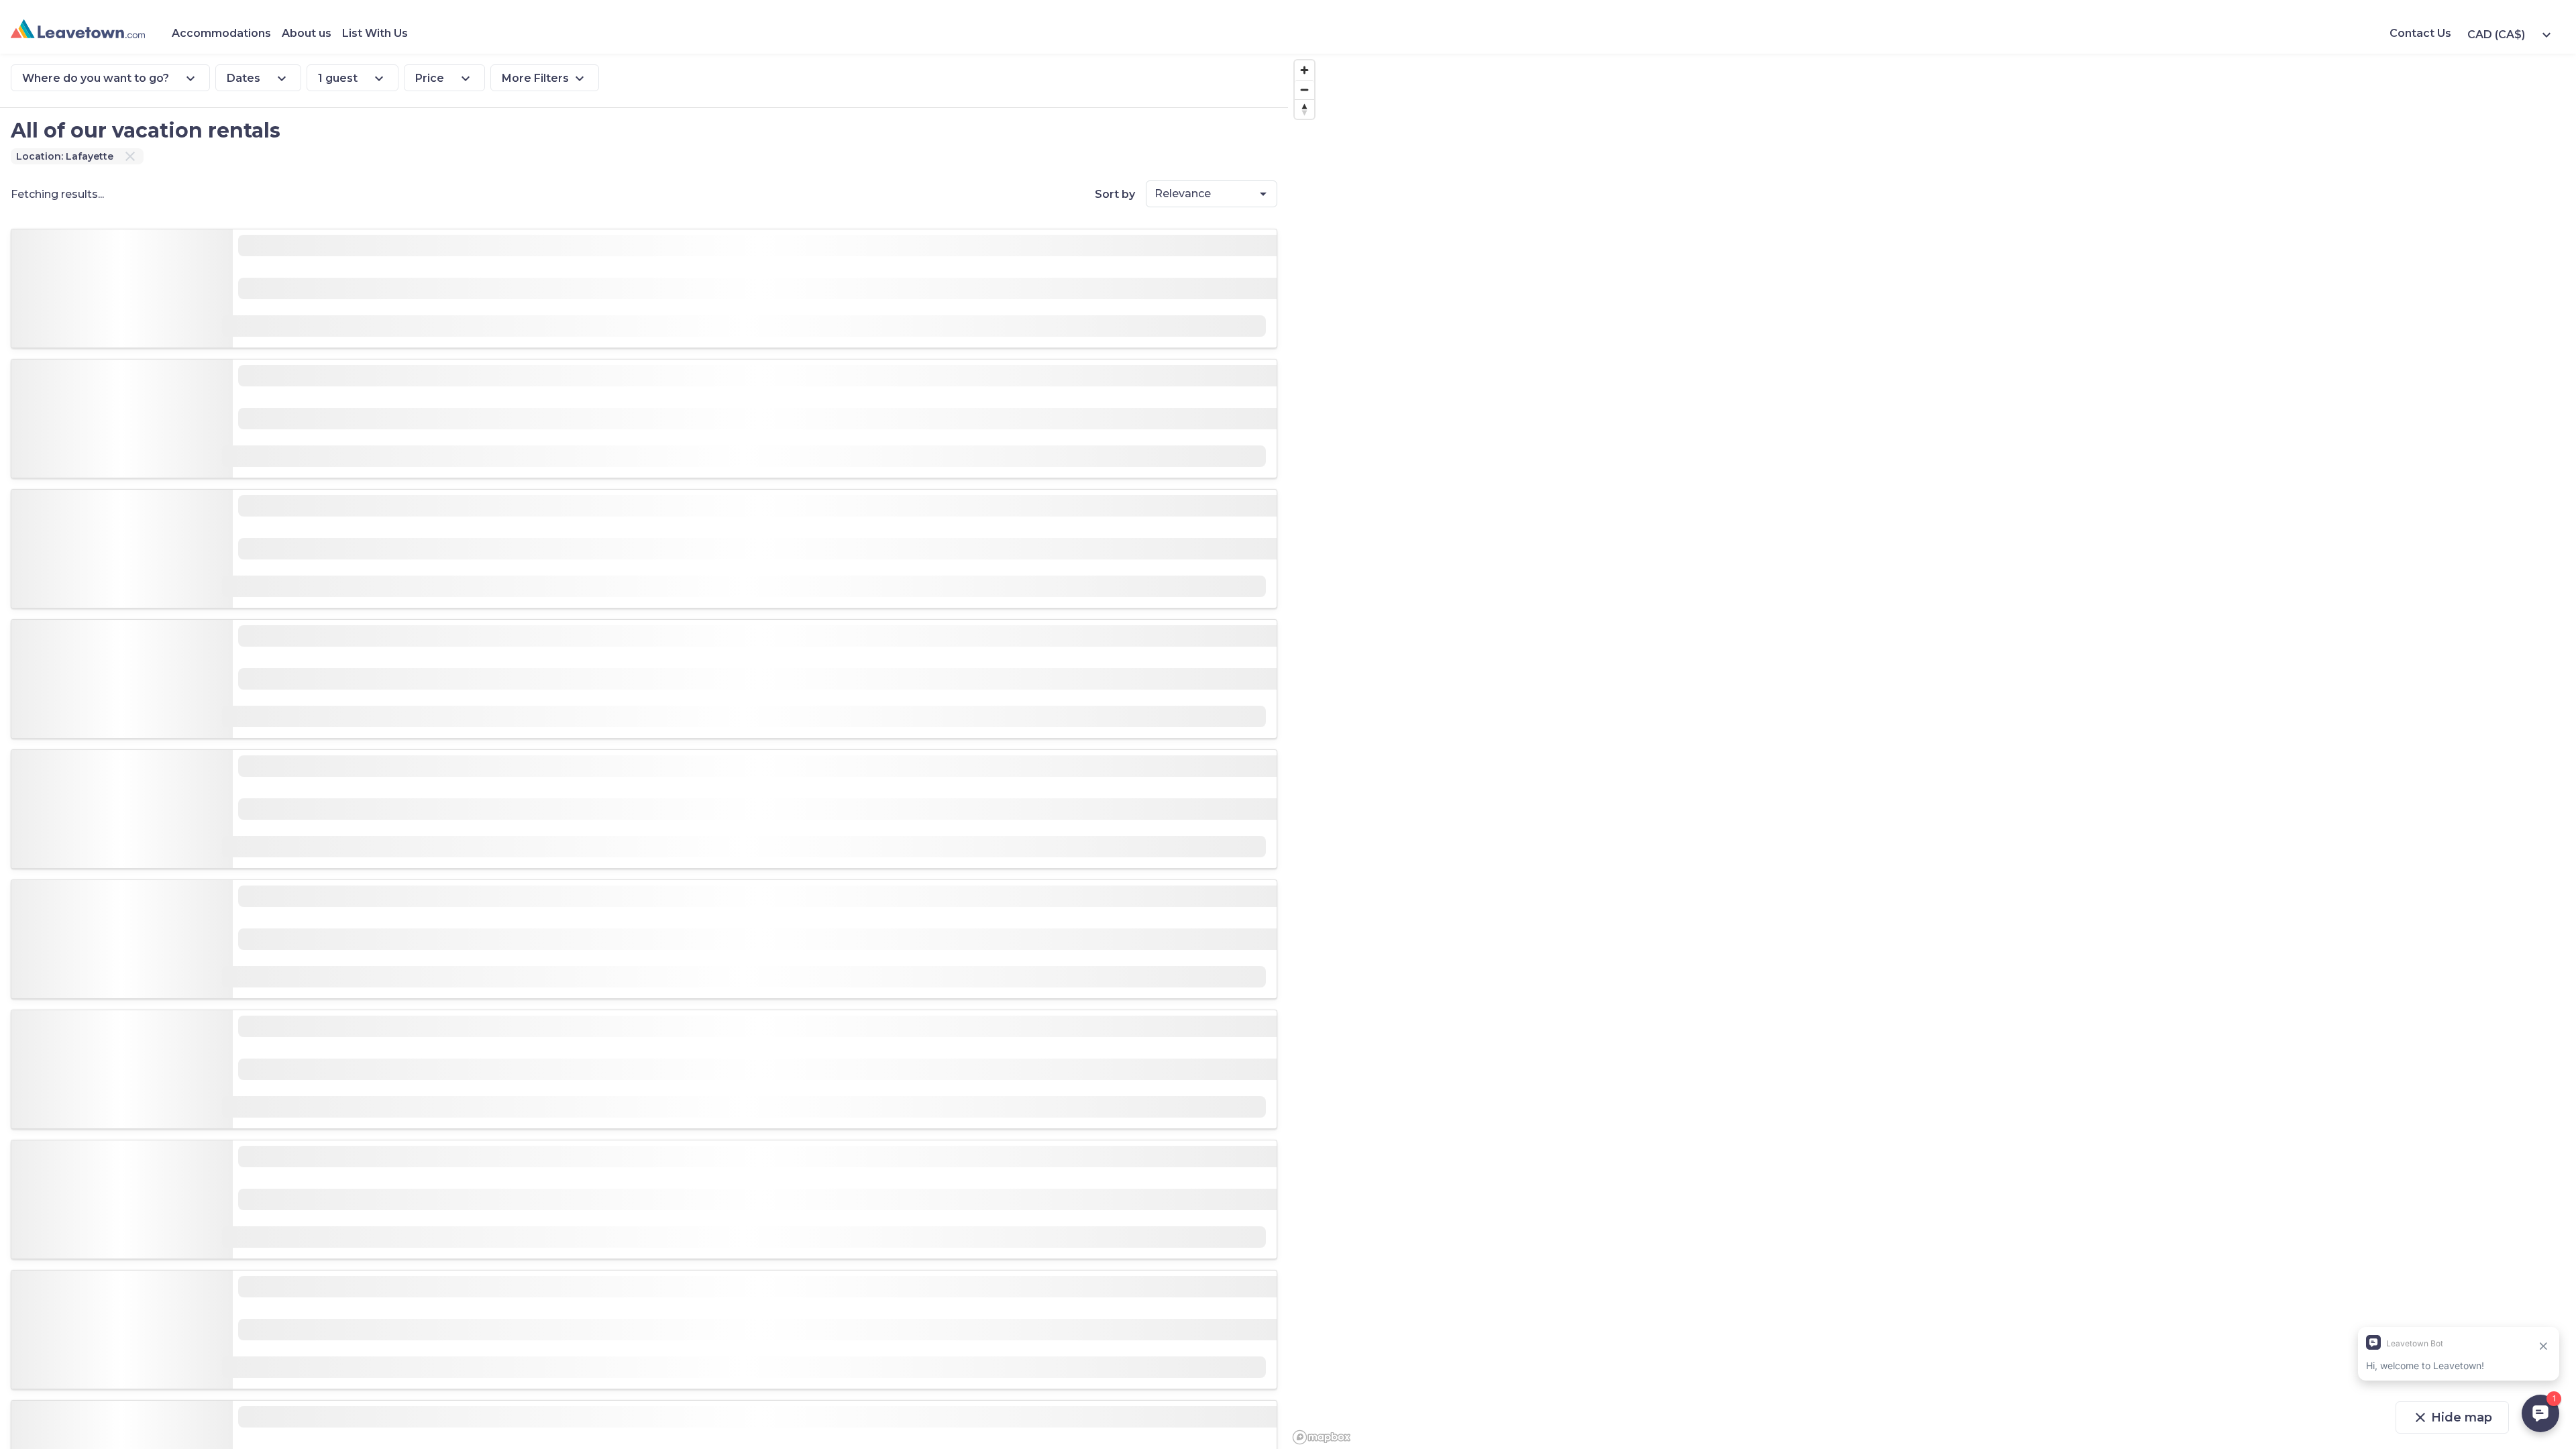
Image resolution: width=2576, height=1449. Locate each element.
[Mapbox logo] (1322, 1437)
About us (307, 33)
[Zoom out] (1304, 90)
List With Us (375, 33)
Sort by (1115, 194)
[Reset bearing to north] (1304, 109)
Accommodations (221, 33)
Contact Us (2420, 33)
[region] (1932, 751)
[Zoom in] (1304, 70)
